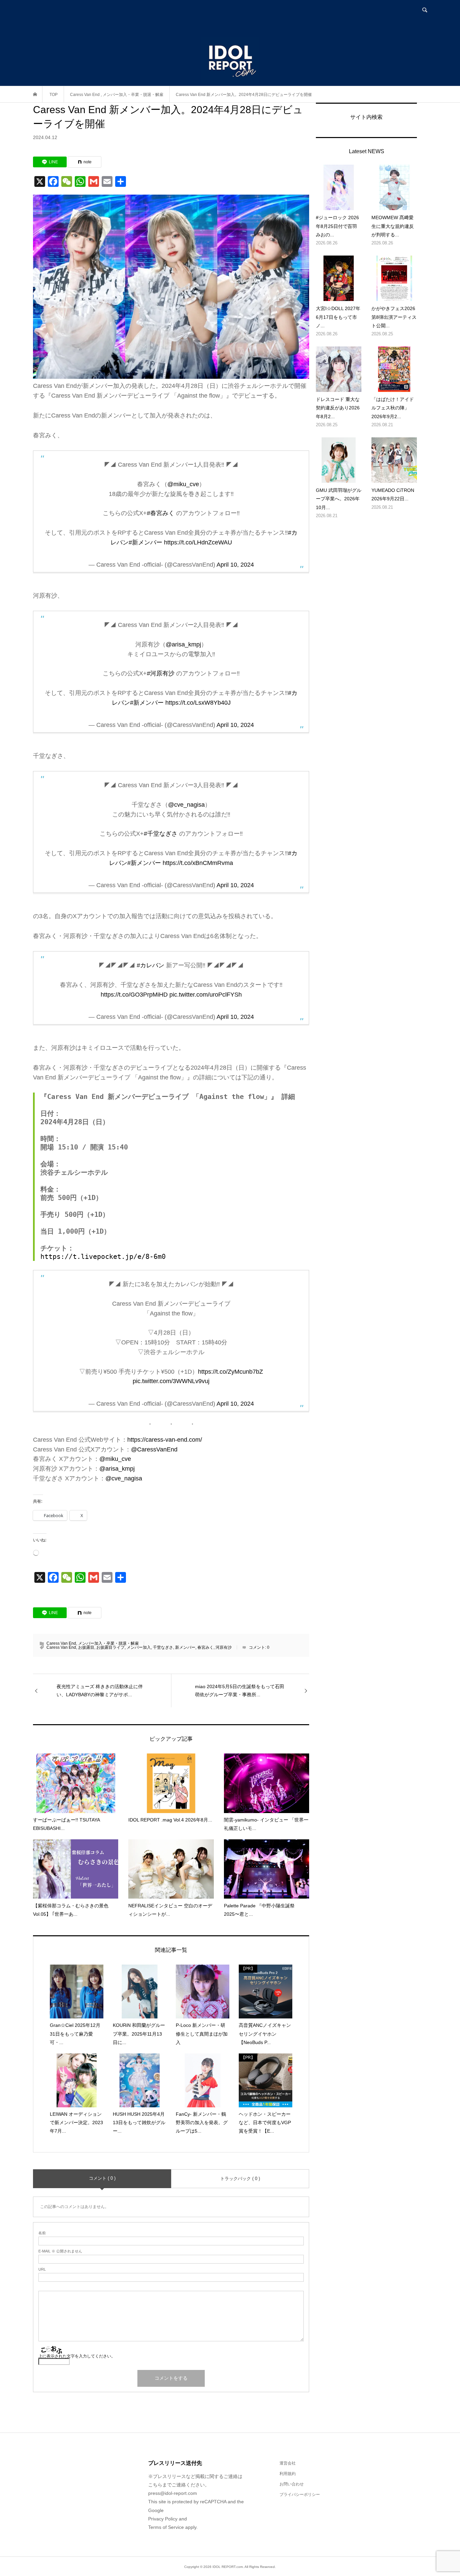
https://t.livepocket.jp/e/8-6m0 (103, 1257)
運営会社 (288, 2463)
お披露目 (86, 1647)
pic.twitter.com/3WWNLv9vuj (171, 1381)
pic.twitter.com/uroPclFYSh (206, 995)
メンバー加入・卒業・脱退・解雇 (108, 1643)
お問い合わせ (292, 2484)
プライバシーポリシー (300, 2495)
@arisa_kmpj (183, 644)
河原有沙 (224, 1647)
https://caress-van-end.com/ (165, 1440)
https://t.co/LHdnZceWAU (198, 542)
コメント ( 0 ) (102, 2178)
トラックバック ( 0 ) (240, 2179)
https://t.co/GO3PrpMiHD (134, 995)
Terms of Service (166, 2527)
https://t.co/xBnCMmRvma (198, 863)
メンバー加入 (139, 1647)
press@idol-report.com (173, 2493)
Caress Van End (61, 1643)
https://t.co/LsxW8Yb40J (198, 703)
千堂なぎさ (163, 1647)
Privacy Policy (163, 2519)
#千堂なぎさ (161, 834)
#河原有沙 (161, 673)
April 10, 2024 (235, 565)
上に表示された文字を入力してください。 (77, 2356)
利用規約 (288, 2474)
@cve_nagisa (186, 805)
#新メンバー (145, 542)
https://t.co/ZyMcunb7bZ (231, 1372)
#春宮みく (161, 513)
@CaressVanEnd (154, 1449)
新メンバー (185, 1647)
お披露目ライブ (110, 1647)
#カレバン (151, 965)
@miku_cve (183, 484)
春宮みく (205, 1647)
